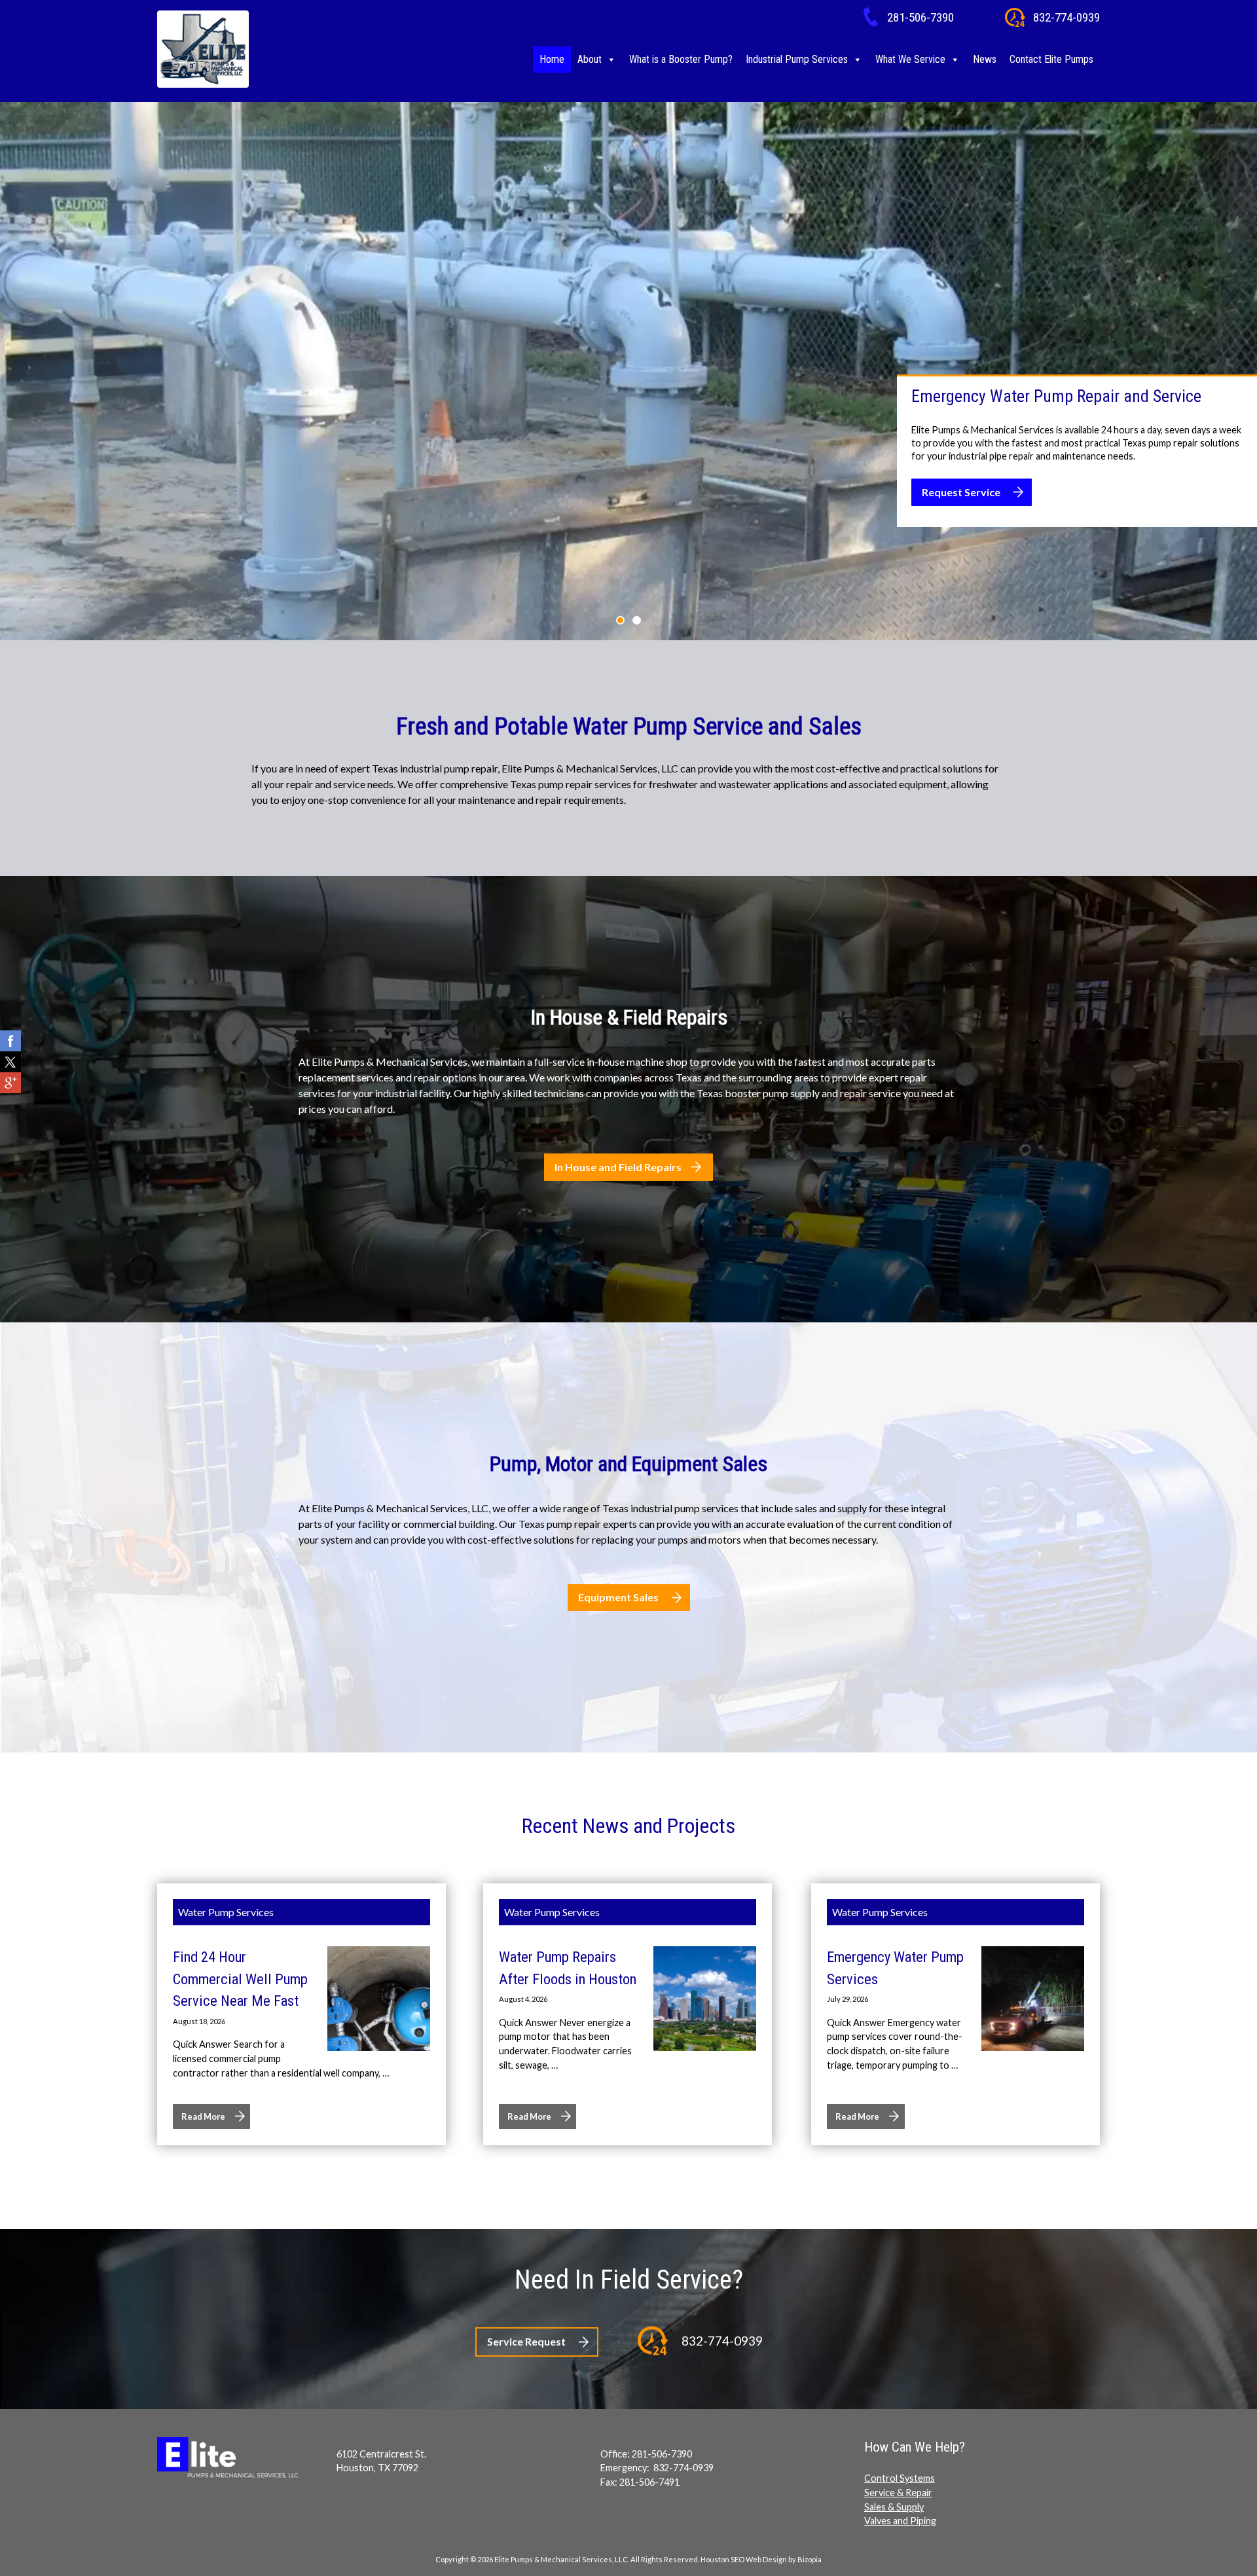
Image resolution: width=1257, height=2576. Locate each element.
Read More (203, 2116)
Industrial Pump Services (797, 59)
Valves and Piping (900, 2521)
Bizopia (810, 2559)
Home (552, 59)
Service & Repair (898, 2493)
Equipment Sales (618, 1597)
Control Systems (900, 2478)
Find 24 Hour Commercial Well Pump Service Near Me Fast (240, 1979)
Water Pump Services (226, 1912)
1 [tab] (620, 620)
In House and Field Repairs (618, 1167)
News (985, 59)
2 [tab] (637, 620)
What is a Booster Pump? (681, 59)
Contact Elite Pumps (1051, 59)
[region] (628, 371)
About (590, 59)
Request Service (961, 492)
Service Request (526, 2341)
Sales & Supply (894, 2507)
